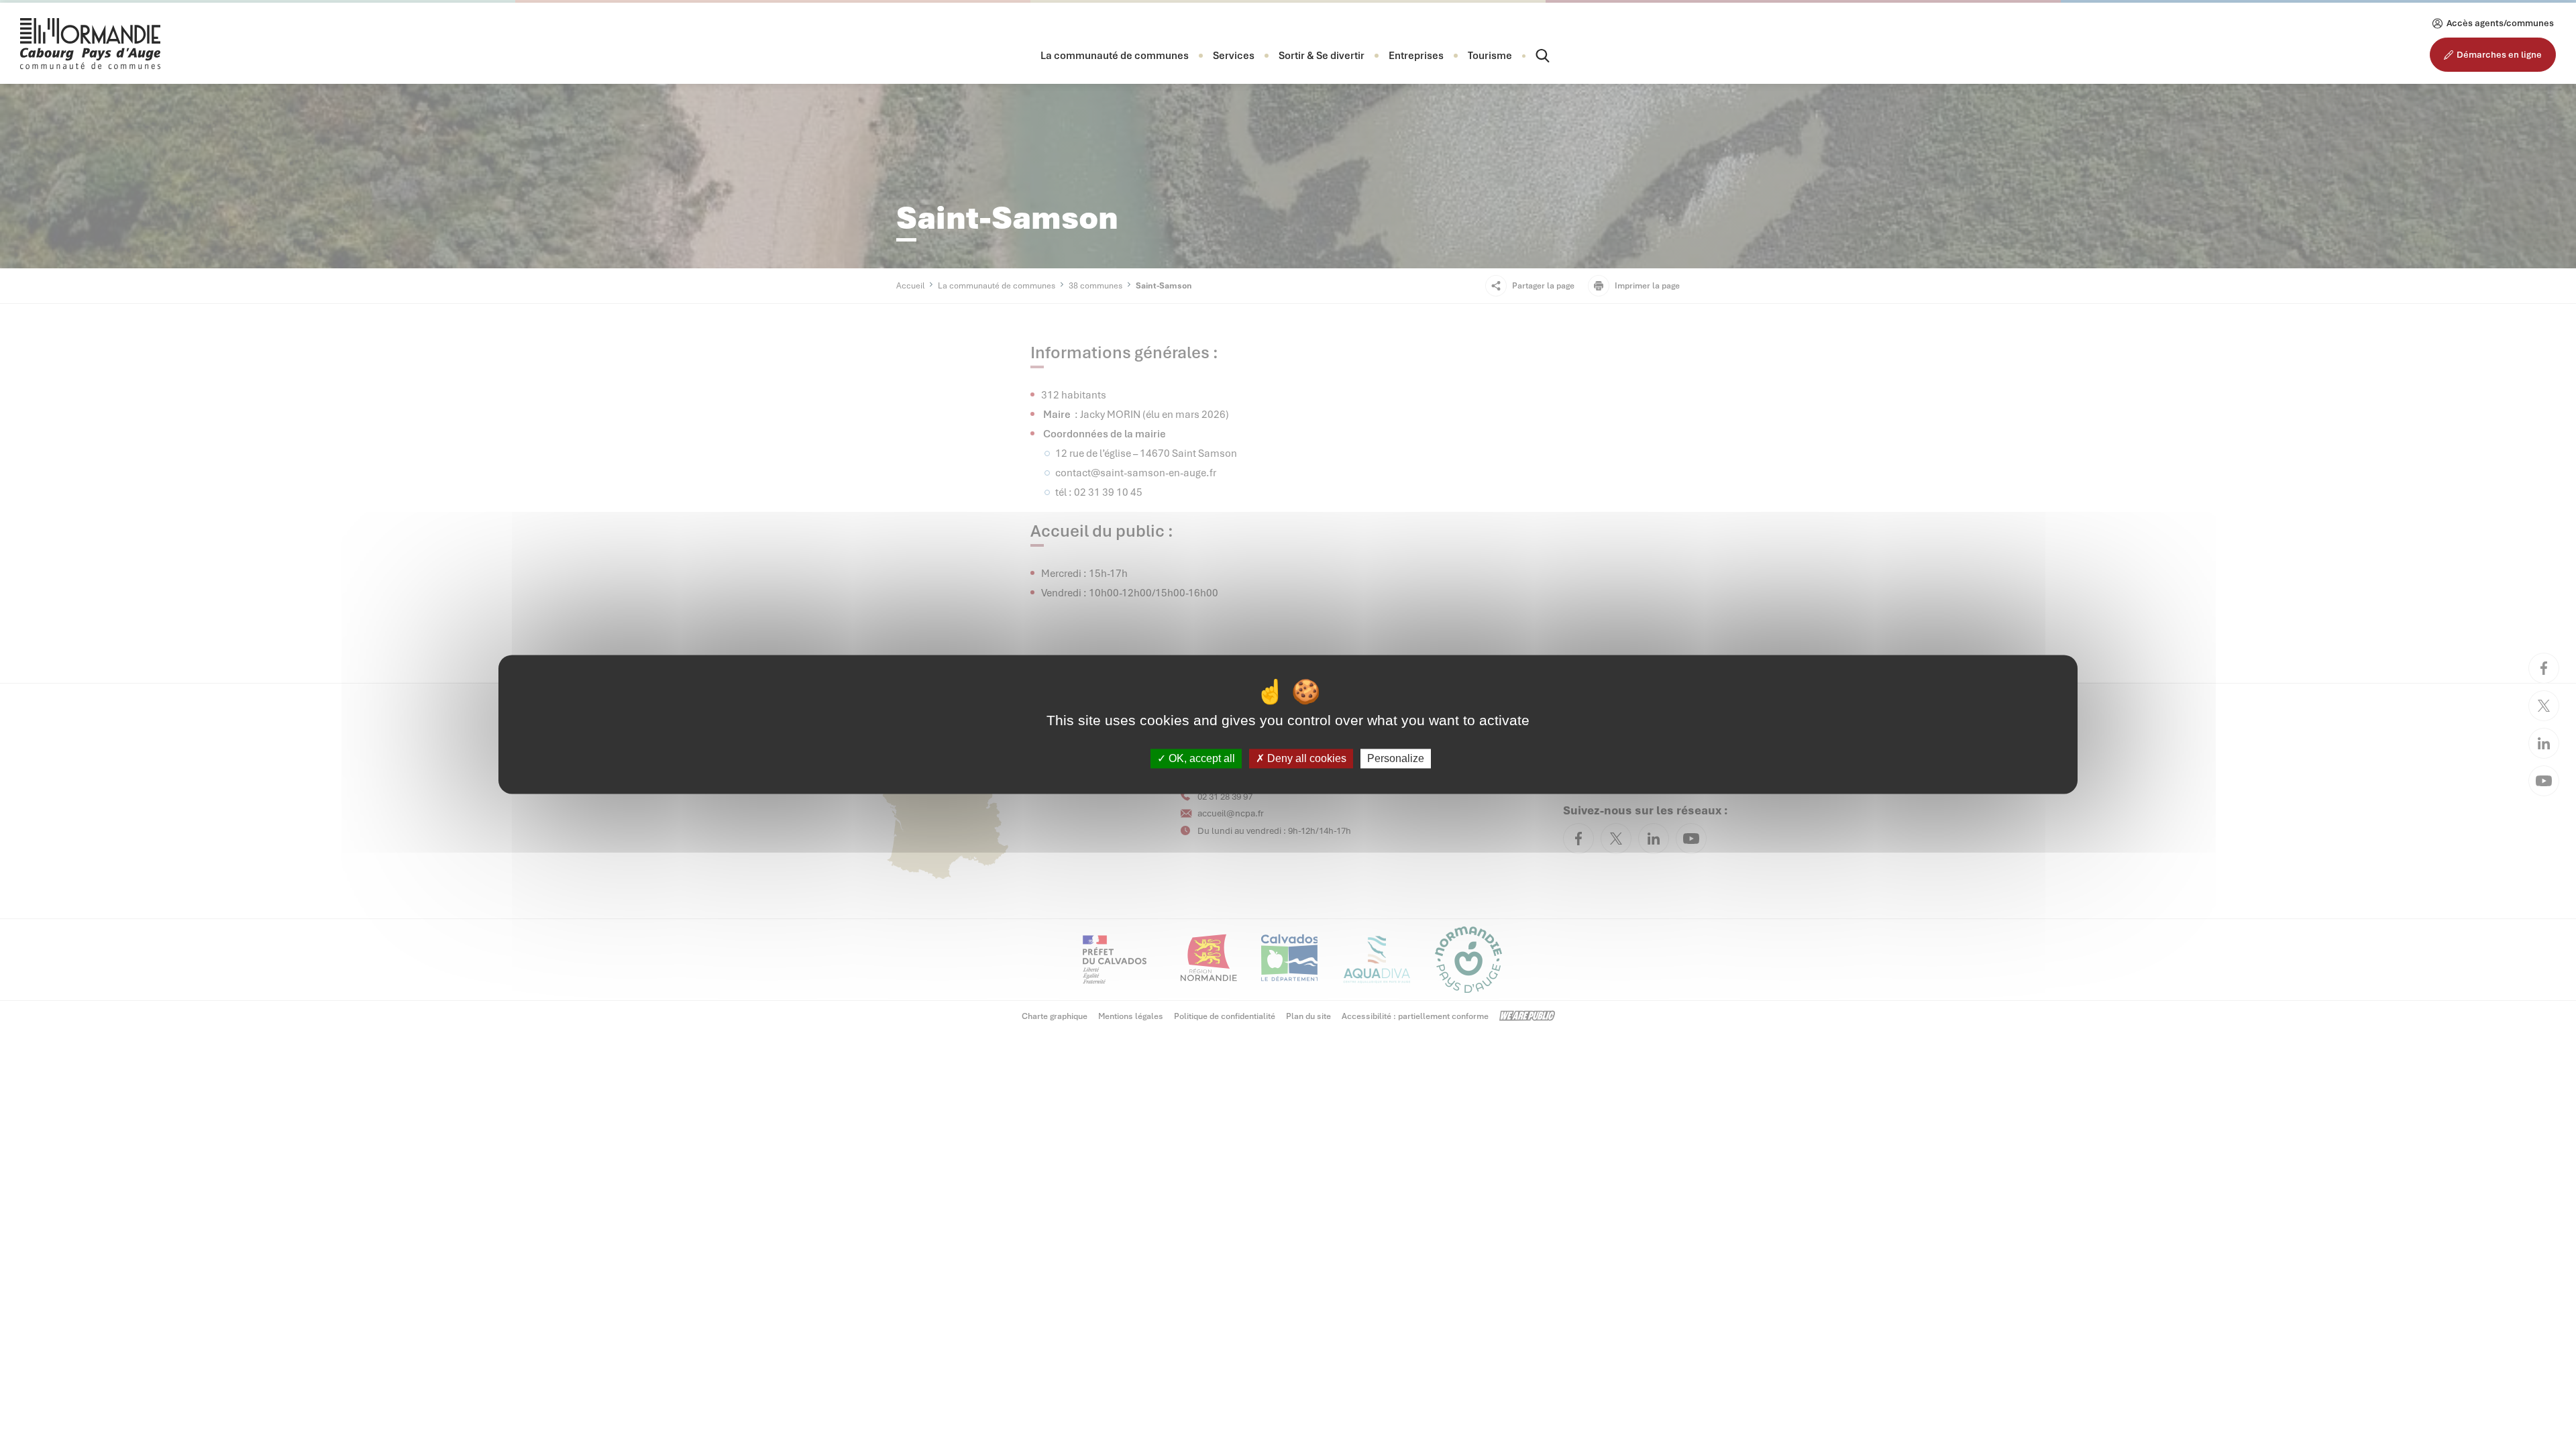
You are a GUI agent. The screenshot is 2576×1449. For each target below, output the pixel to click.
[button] (1115, 56)
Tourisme (1490, 56)
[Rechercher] (1531, 56)
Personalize (1396, 758)
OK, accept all (1200, 758)
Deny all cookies (1305, 758)
